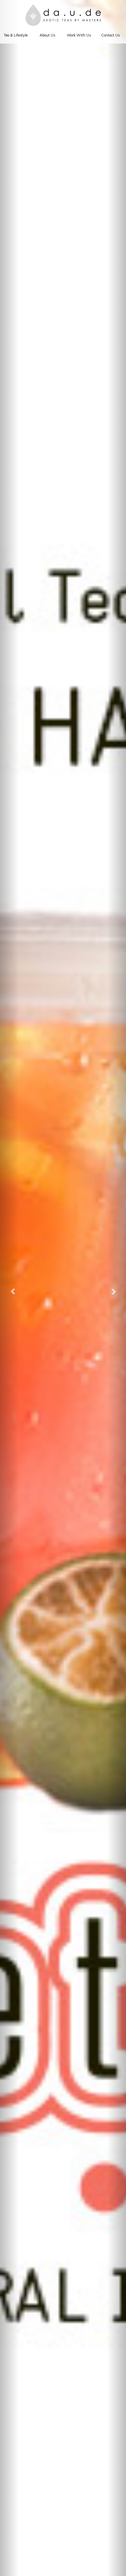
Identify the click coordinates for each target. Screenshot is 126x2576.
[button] (9, 1288)
